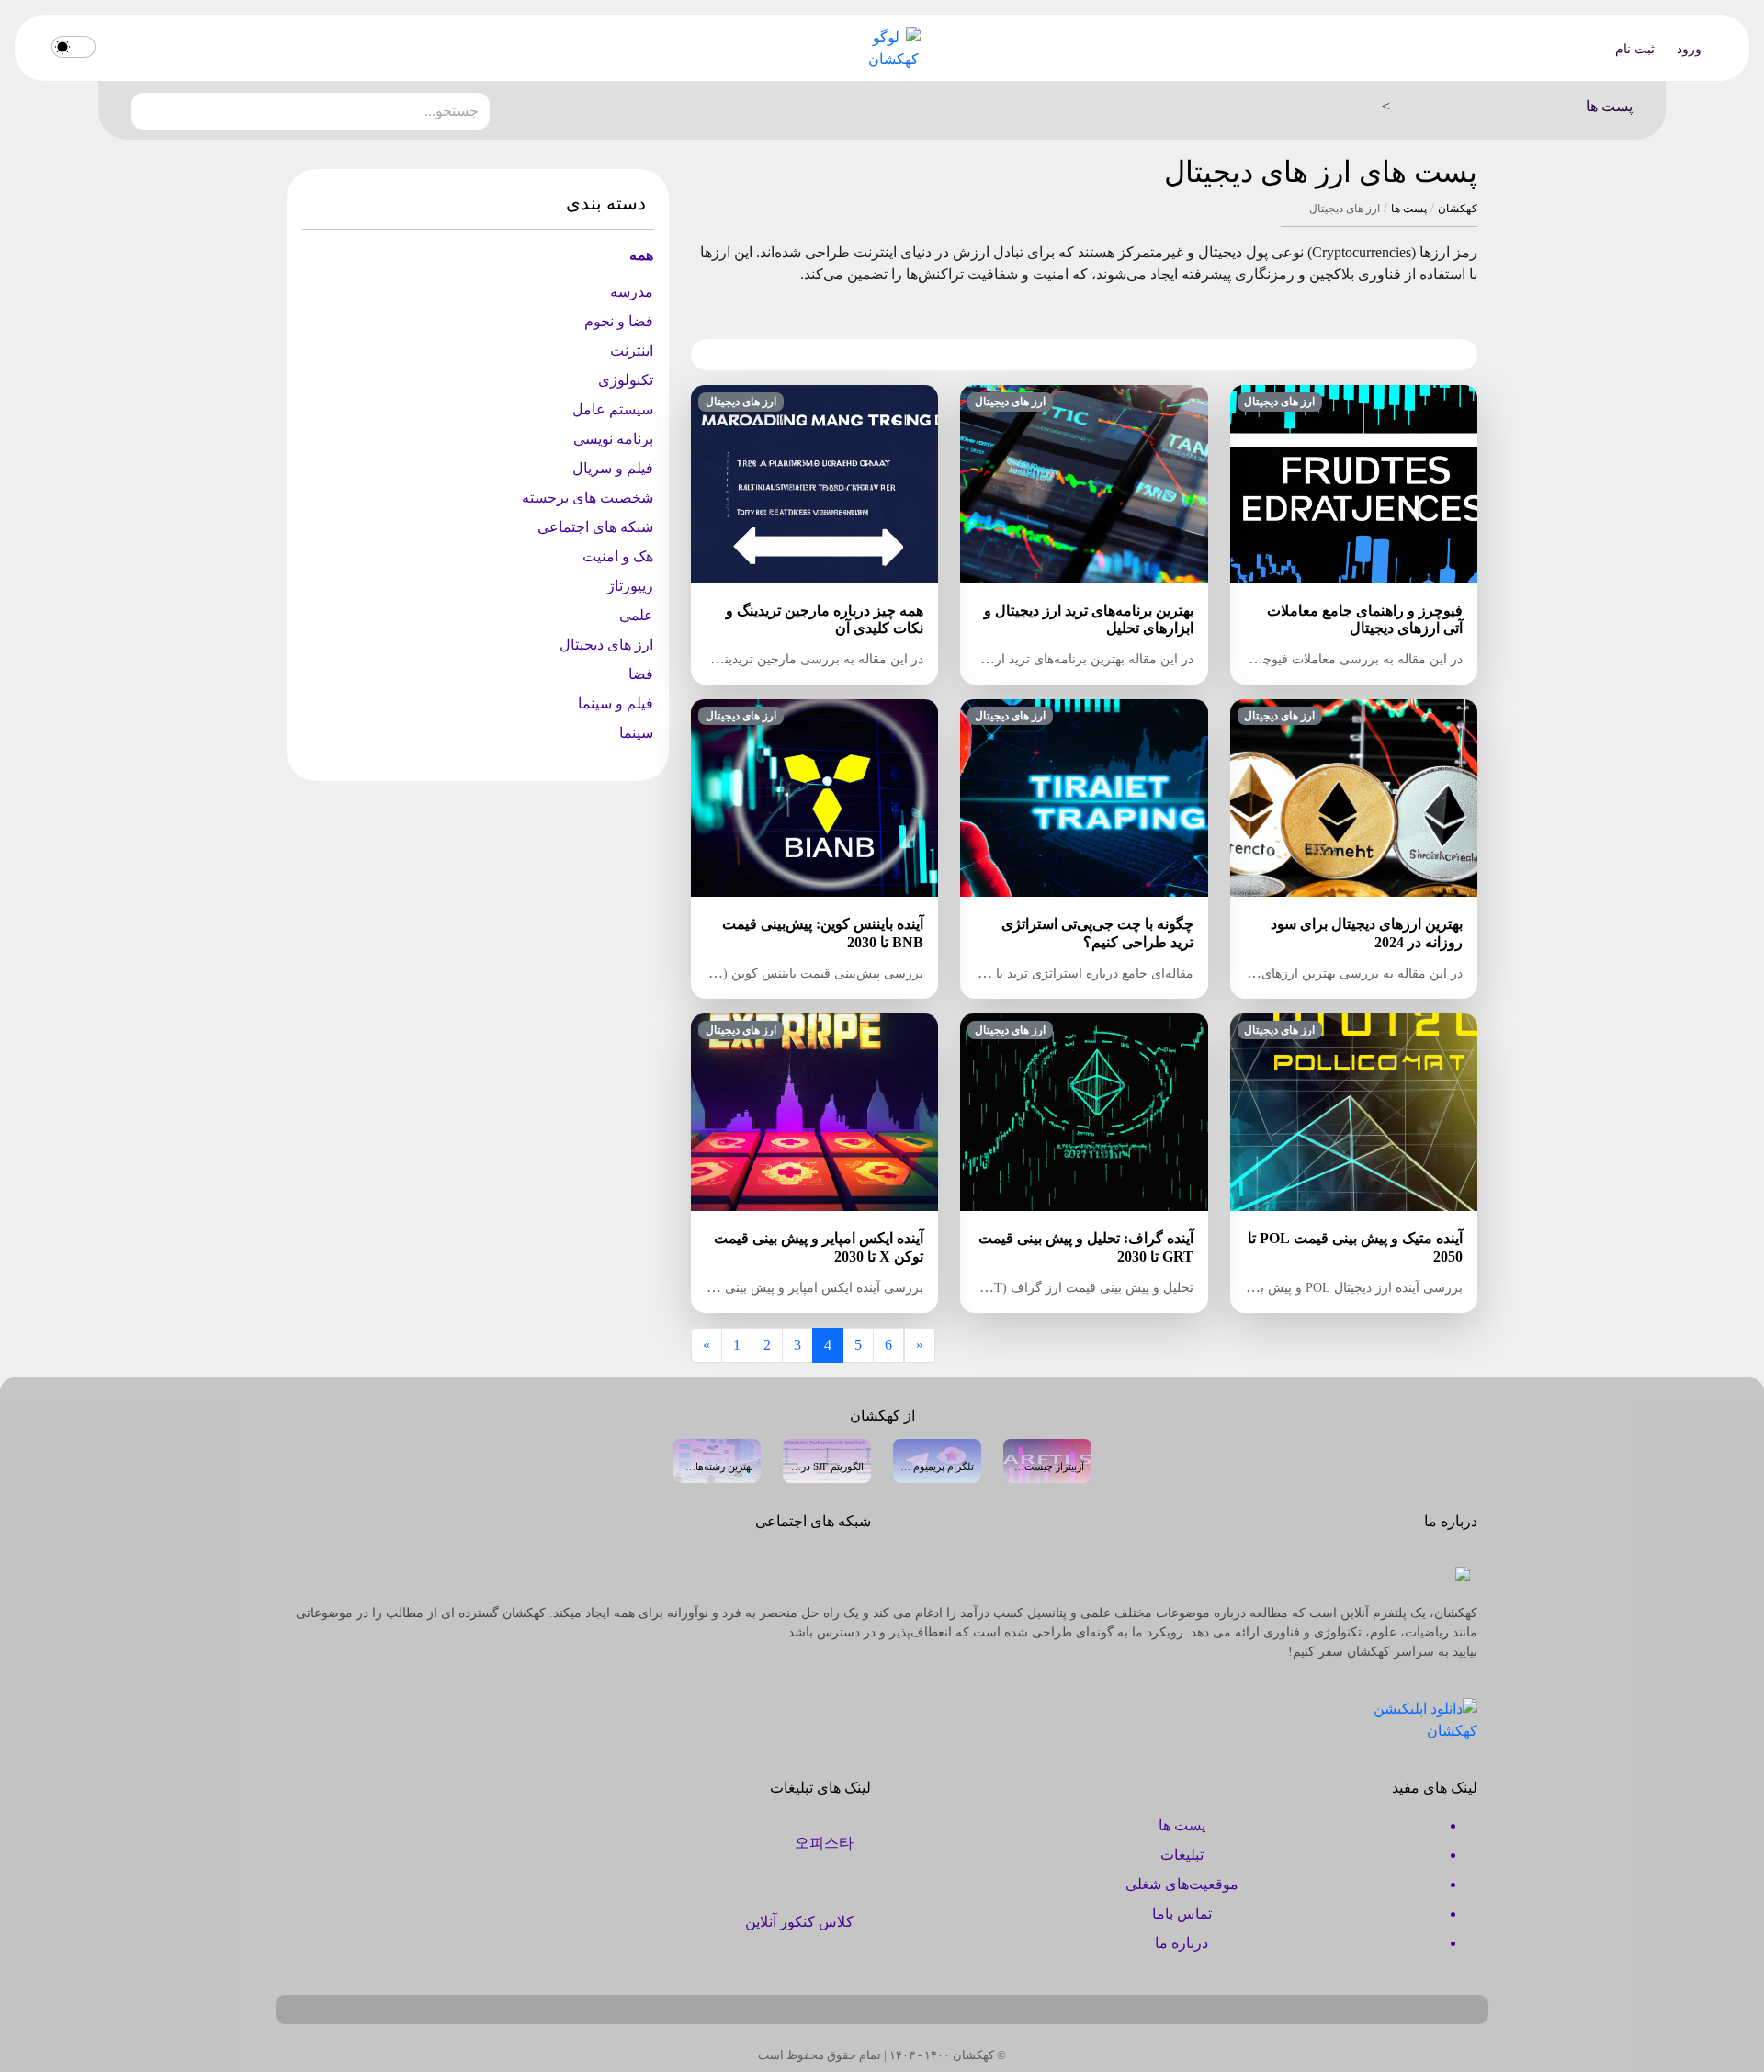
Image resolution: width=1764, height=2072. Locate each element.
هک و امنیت (618, 556)
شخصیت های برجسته (588, 498)
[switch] (73, 47)
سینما (636, 733)
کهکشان (1458, 209)
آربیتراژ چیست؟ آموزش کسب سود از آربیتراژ (1047, 1466)
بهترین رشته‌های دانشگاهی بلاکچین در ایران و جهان (717, 1466)
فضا (641, 674)
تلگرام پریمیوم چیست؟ (937, 1466)
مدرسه (632, 292)
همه (641, 255)
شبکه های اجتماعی (595, 527)
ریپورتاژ (630, 586)
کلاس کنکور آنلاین (799, 1922)
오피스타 (824, 1843)
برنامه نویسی (613, 439)
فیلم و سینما (616, 703)
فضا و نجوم (619, 321)
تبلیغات (1182, 1855)
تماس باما (1182, 1913)
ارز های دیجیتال (606, 645)
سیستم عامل (613, 409)
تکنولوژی (626, 380)
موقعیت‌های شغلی (1182, 1884)
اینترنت (632, 351)
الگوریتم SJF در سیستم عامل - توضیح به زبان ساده (827, 1466)
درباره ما (1182, 1943)
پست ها (1409, 209)
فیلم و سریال (613, 468)
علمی (636, 615)
